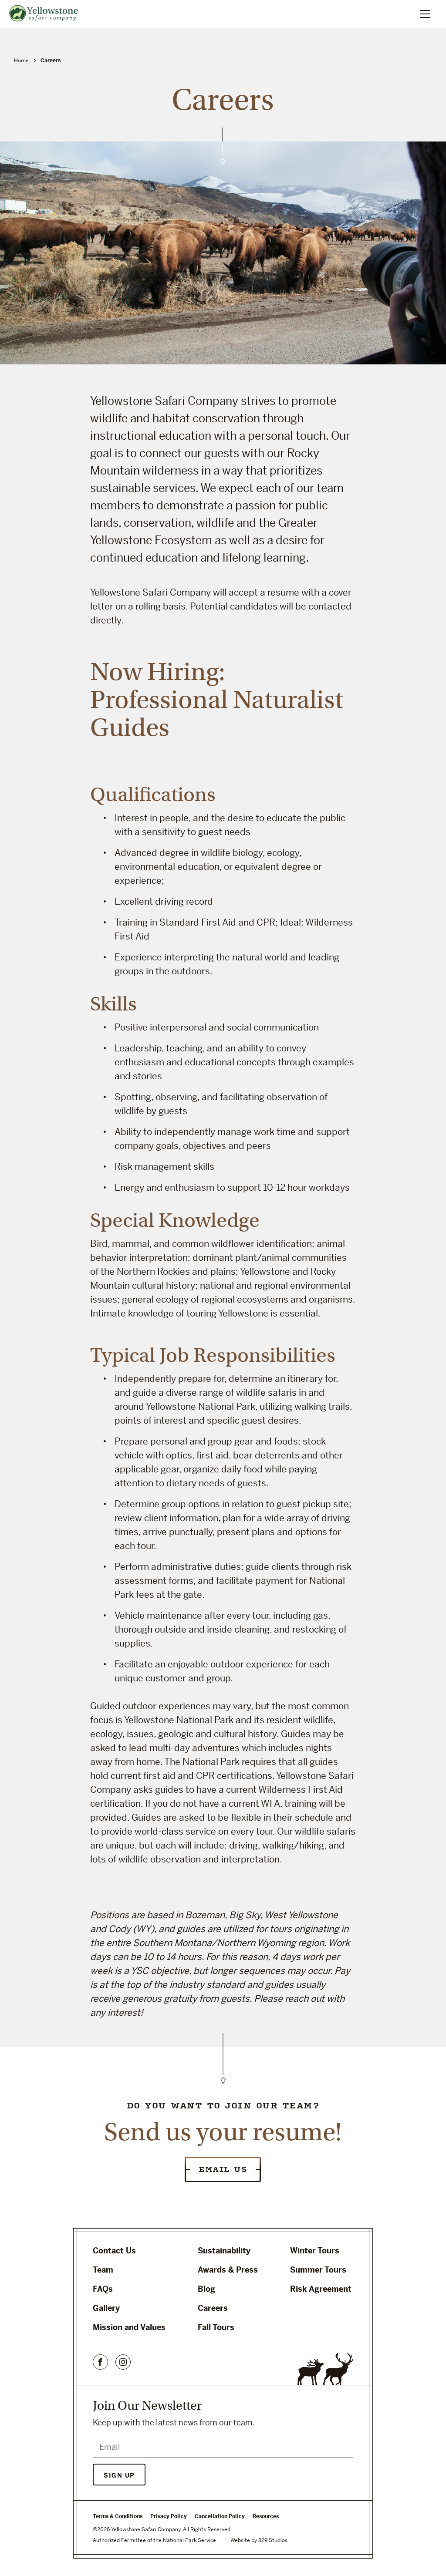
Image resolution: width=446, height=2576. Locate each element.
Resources (266, 2516)
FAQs (103, 2289)
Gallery (106, 2308)
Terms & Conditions (118, 2516)
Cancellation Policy (220, 2516)
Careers (213, 2308)
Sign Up (119, 2475)
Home (21, 61)
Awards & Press (228, 2270)
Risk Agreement (321, 2289)
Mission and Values (129, 2327)
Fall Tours (216, 2327)
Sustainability (224, 2251)
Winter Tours (315, 2251)
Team (103, 2270)
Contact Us (114, 2251)
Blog (206, 2289)
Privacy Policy (169, 2516)
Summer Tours (318, 2270)
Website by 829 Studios (259, 2540)
